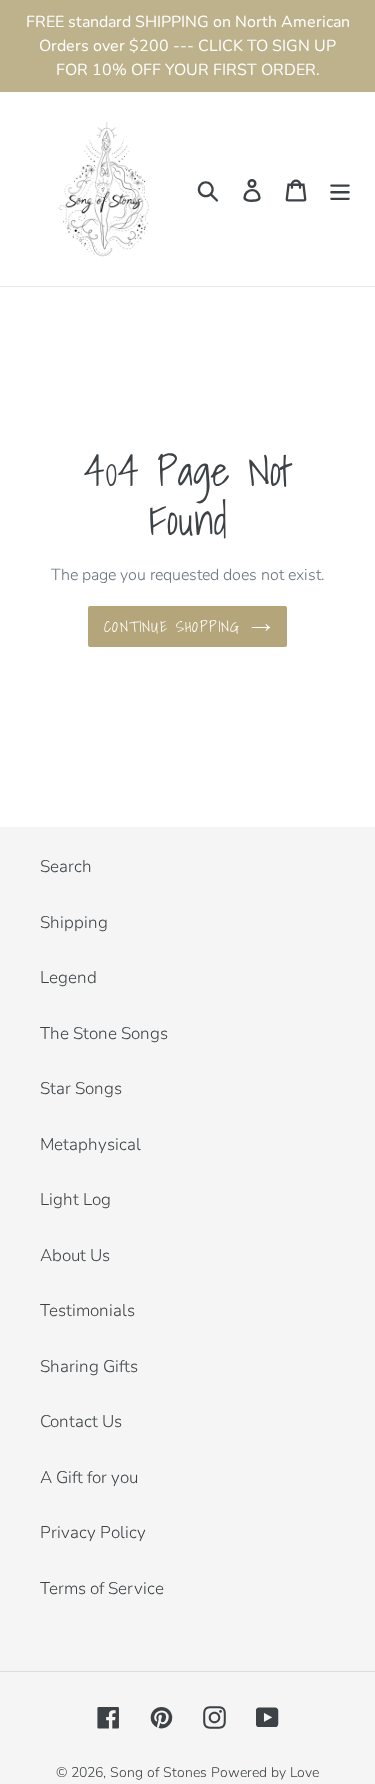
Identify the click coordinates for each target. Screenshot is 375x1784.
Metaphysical (90, 1144)
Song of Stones (158, 1772)
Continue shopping (172, 626)
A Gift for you (89, 1477)
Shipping (74, 922)
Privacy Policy (93, 1532)
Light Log (75, 1199)
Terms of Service (102, 1588)
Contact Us (81, 1421)
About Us (75, 1255)
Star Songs (81, 1088)
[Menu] (340, 189)
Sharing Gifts (89, 1366)
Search (66, 866)
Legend (68, 977)
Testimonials (87, 1310)
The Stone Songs (104, 1033)
